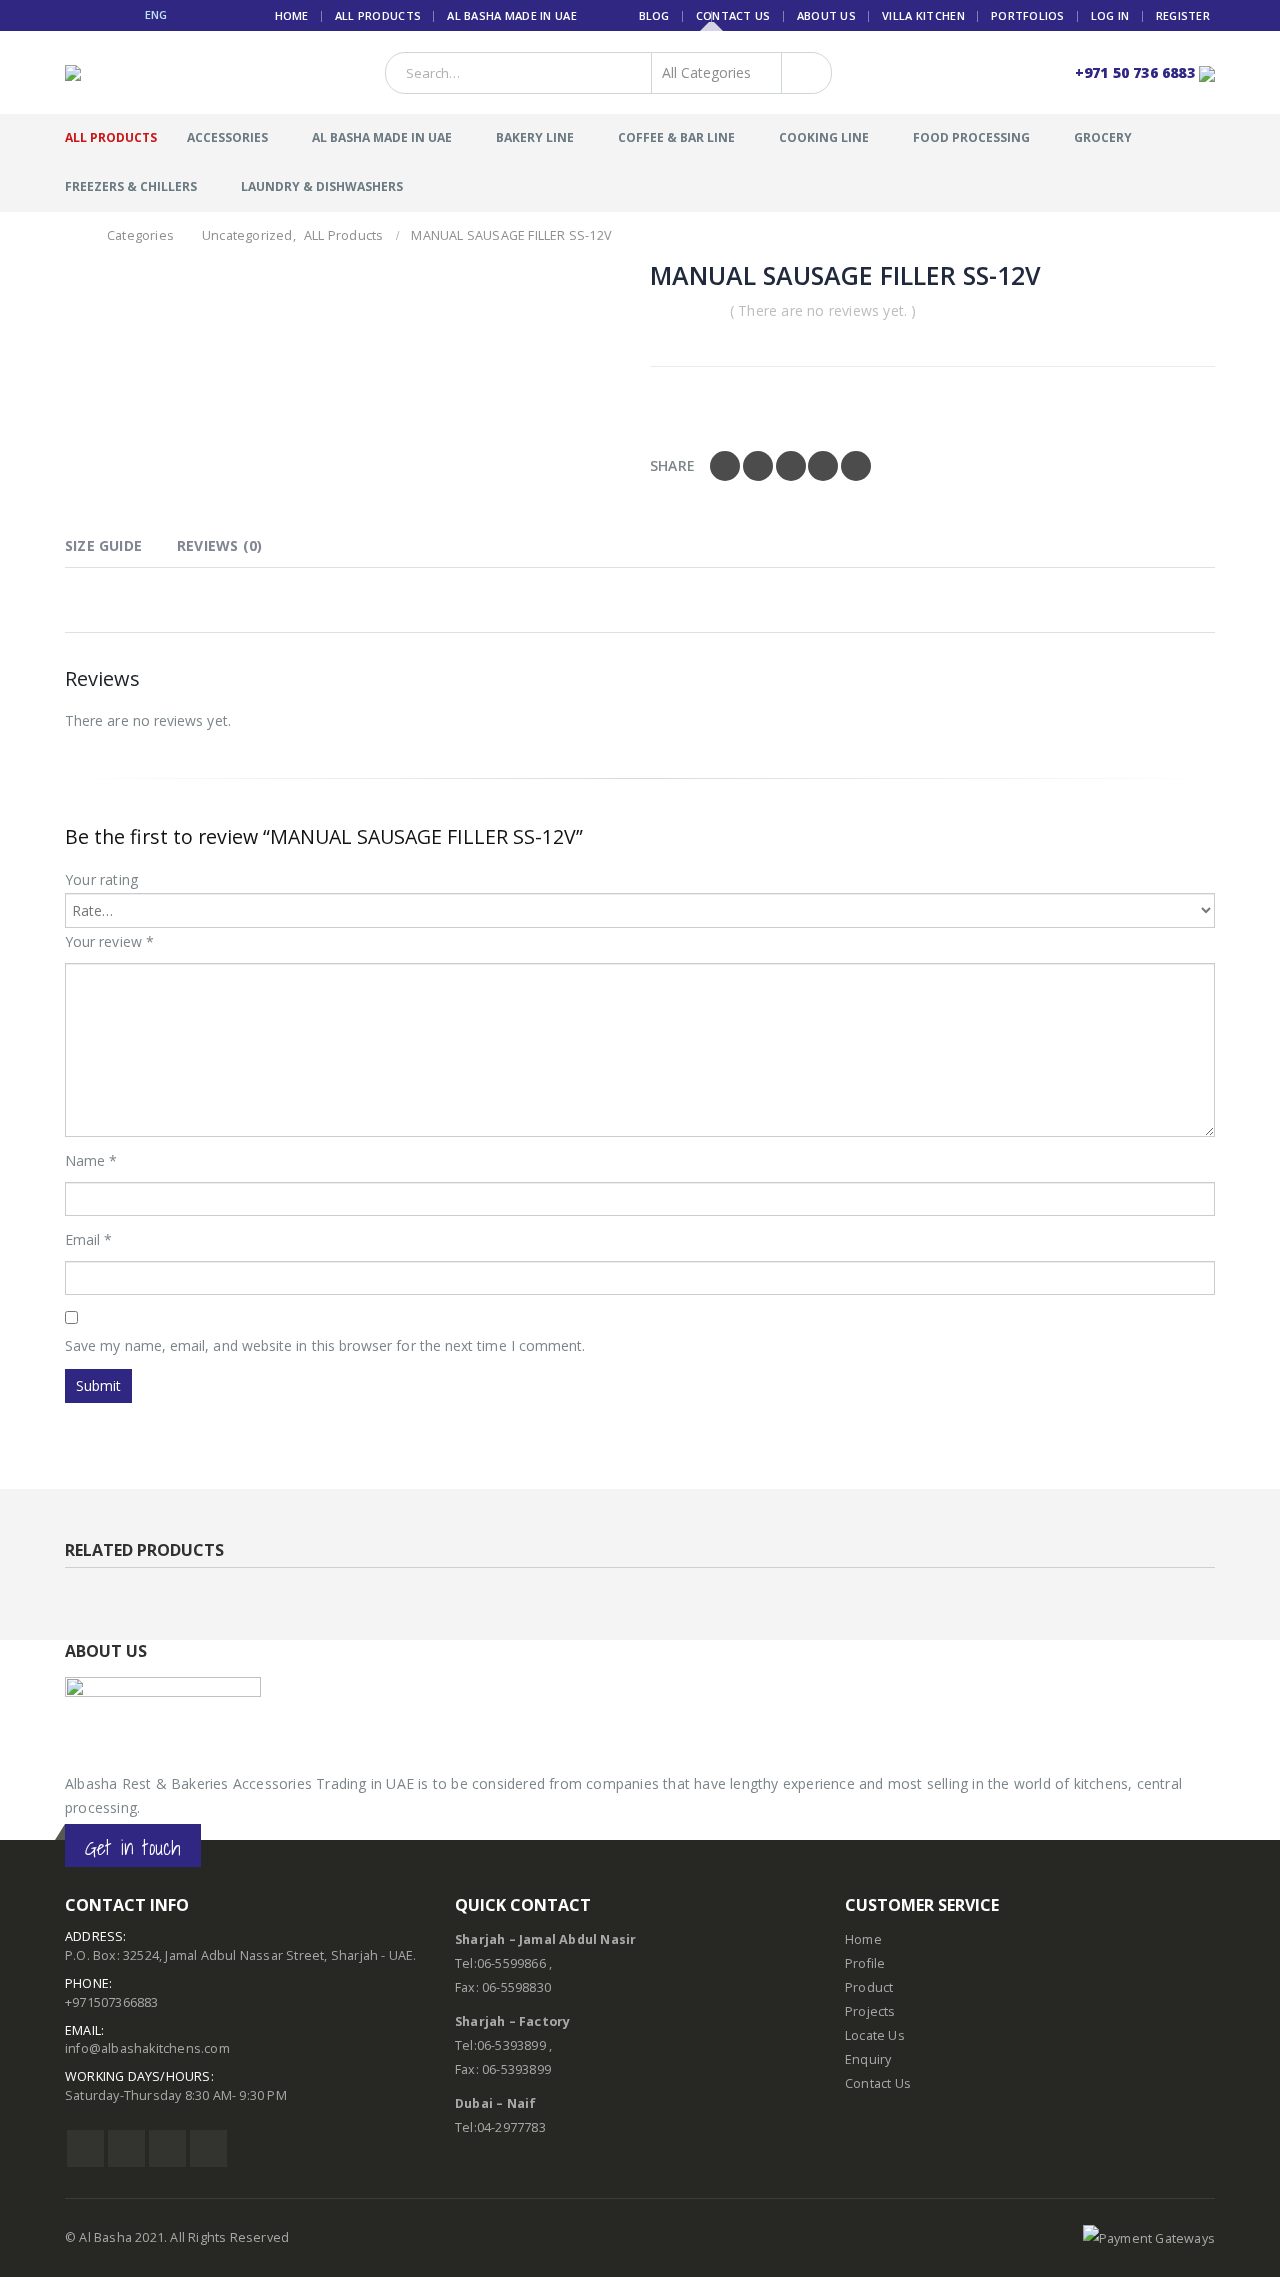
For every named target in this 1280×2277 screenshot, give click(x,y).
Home (292, 15)
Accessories (227, 137)
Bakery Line (535, 137)
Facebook (725, 466)
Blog (654, 15)
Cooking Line (824, 137)
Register (1183, 15)
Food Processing (971, 137)
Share (672, 465)
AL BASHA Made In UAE (512, 15)
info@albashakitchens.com (147, 2048)
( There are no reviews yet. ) (823, 310)
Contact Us (733, 15)
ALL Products (378, 15)
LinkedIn (791, 466)
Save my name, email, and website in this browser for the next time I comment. (325, 1345)
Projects (870, 2011)
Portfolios (1028, 15)
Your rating (101, 879)
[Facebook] (72, 15)
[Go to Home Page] (72, 236)
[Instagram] (121, 15)
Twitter (758, 466)
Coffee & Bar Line (676, 137)
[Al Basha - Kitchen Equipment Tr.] (102, 73)
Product (869, 1987)
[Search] (802, 73)
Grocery (1103, 137)
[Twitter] (97, 15)
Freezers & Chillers (131, 186)
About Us (826, 15)
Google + (823, 466)
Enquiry (868, 2059)
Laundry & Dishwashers (322, 186)
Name (91, 1160)
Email (856, 466)
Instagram (167, 2148)
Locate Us (875, 2035)
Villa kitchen (923, 15)
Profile (865, 1963)
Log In (1110, 15)
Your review (109, 941)
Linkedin (208, 2148)
